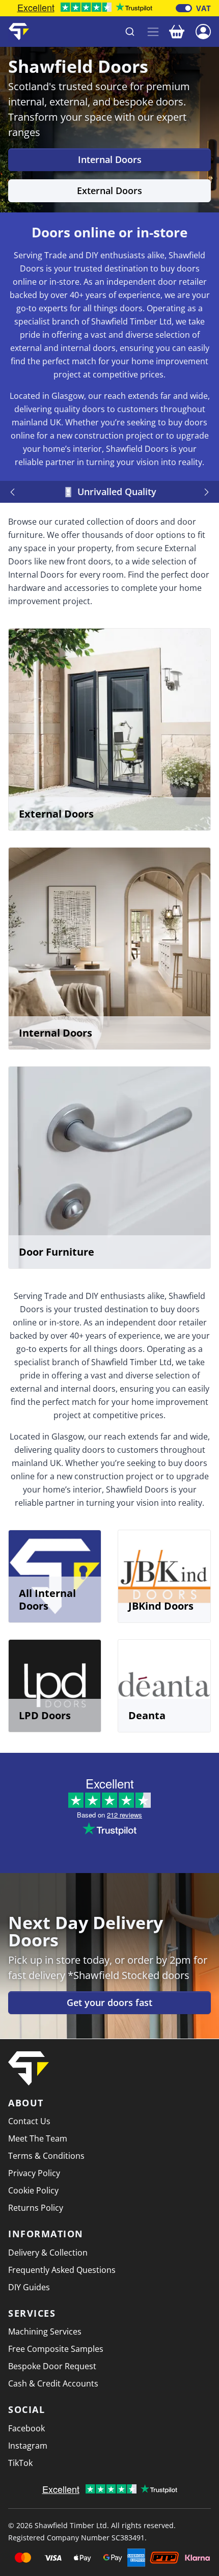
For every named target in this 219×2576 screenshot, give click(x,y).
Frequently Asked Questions (62, 2270)
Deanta (147, 1715)
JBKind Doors (161, 1606)
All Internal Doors (47, 1599)
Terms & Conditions (46, 2156)
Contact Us (29, 2121)
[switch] (184, 8)
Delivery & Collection (48, 2253)
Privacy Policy (34, 2173)
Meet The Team (38, 2138)
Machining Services (45, 2331)
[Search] (130, 32)
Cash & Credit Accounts (53, 2383)
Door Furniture (57, 1252)
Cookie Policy (33, 2190)
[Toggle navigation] (153, 32)
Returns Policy (36, 2208)
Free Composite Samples (56, 2349)
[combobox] (89, 32)
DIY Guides (29, 2287)
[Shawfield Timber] (19, 32)
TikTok (20, 2463)
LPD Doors (45, 1715)
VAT (203, 8)
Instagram (28, 2446)
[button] (203, 31)
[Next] (205, 492)
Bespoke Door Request (52, 2366)
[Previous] (14, 492)
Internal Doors (110, 159)
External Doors (109, 191)
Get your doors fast (109, 2002)
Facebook (26, 2428)
